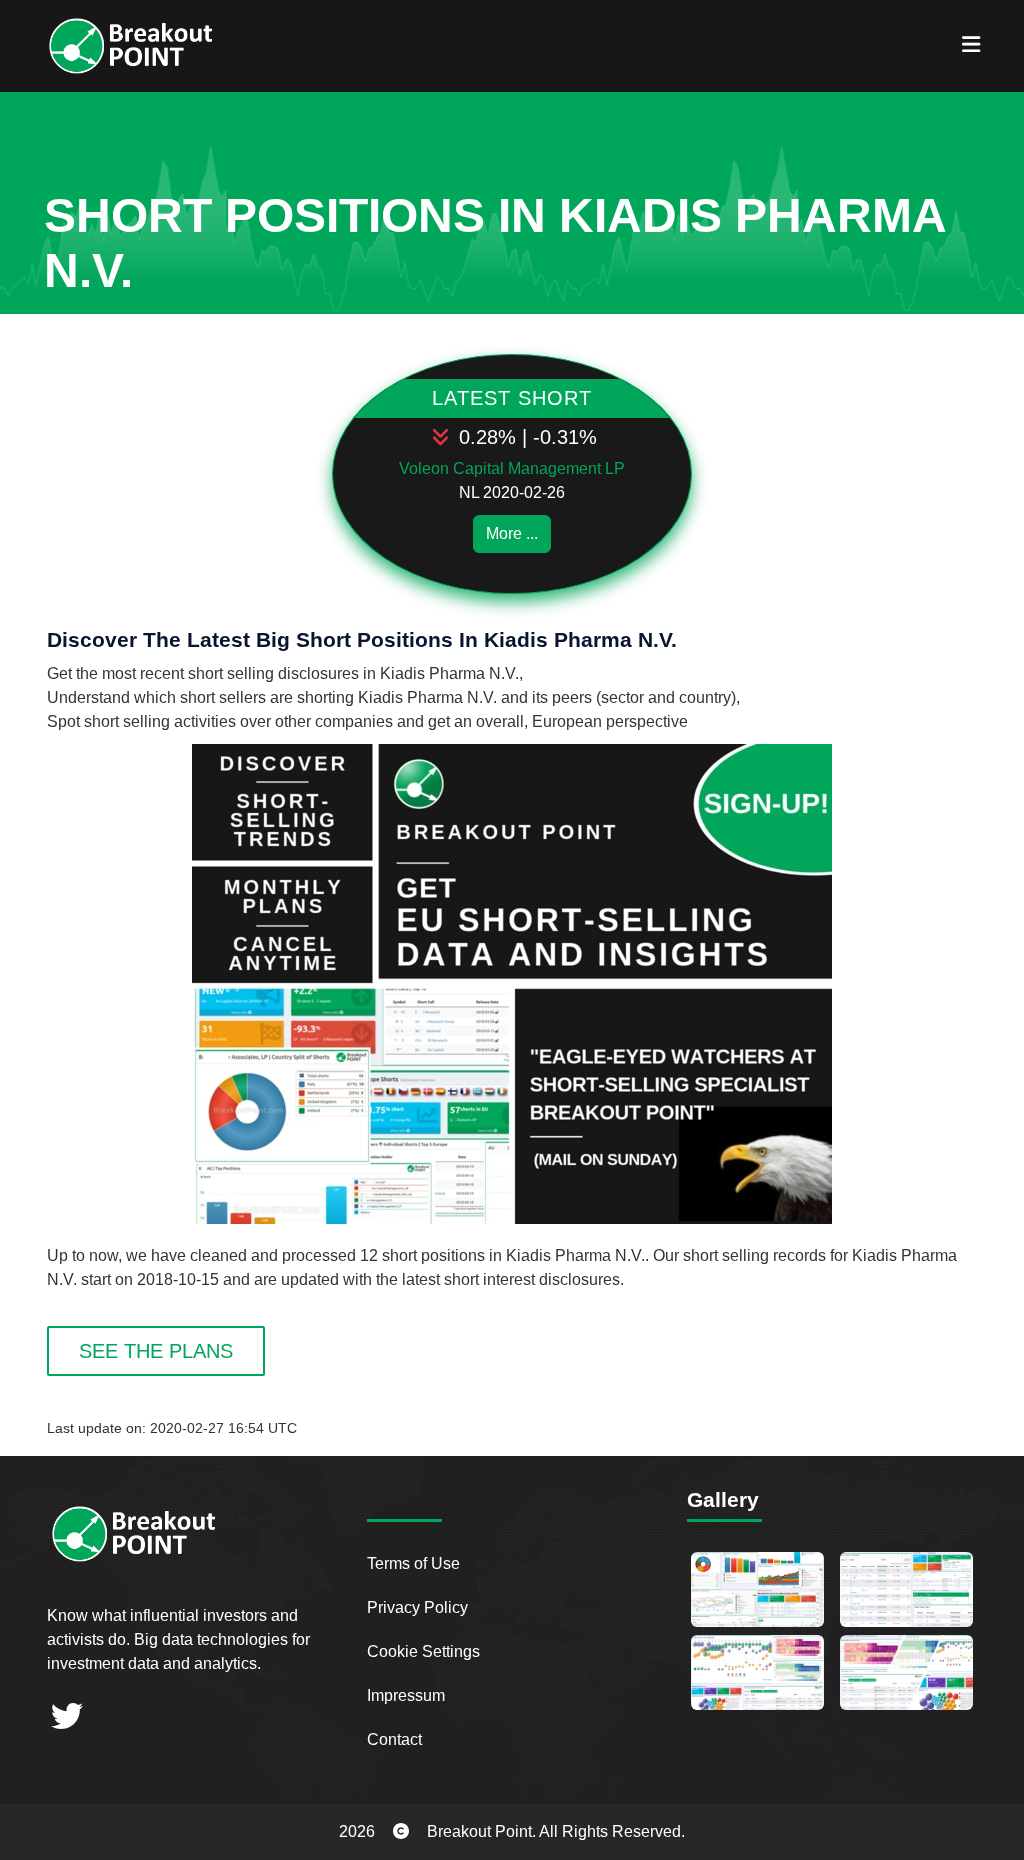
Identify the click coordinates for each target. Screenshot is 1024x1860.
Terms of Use (413, 1563)
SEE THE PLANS (156, 1351)
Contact (394, 1739)
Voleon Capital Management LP (512, 468)
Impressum (406, 1695)
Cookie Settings (423, 1651)
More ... (512, 533)
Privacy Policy (417, 1607)
